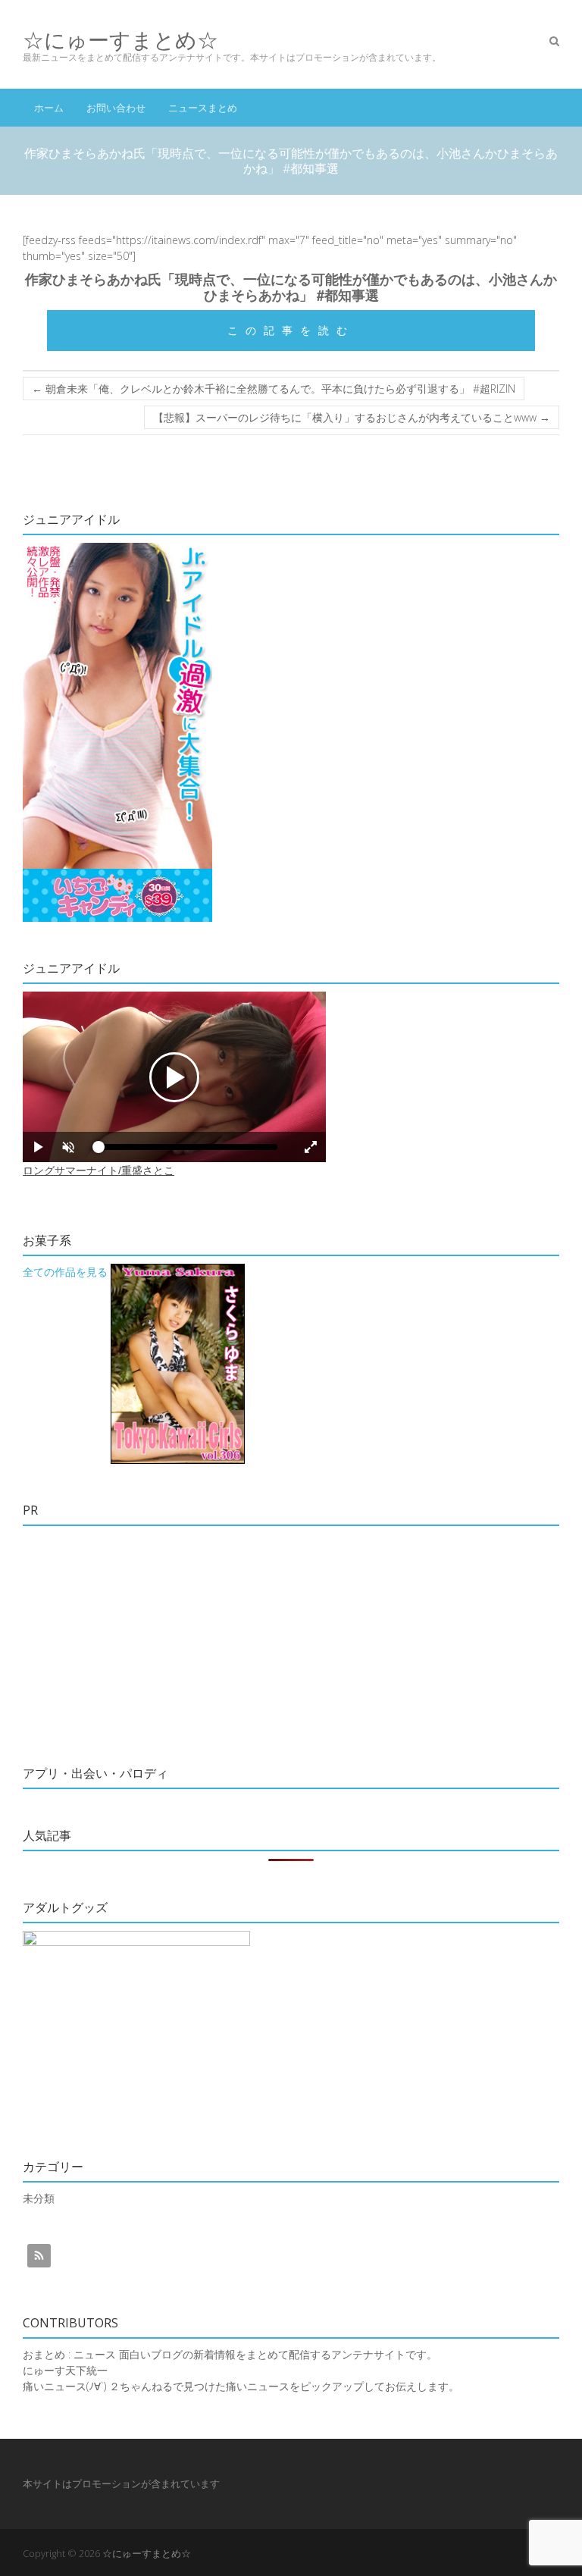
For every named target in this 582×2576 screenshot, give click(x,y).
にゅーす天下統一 (65, 2370)
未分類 (39, 2198)
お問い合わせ (116, 108)
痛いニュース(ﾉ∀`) (64, 2386)
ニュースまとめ (203, 108)
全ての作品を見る (65, 1272)
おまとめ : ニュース (69, 2354)
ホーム (49, 108)
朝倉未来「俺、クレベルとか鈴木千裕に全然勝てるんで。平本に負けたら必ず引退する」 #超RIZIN (274, 389)
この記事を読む (291, 330)
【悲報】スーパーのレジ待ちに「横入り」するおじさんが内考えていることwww (352, 417)
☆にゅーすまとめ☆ (120, 40)
